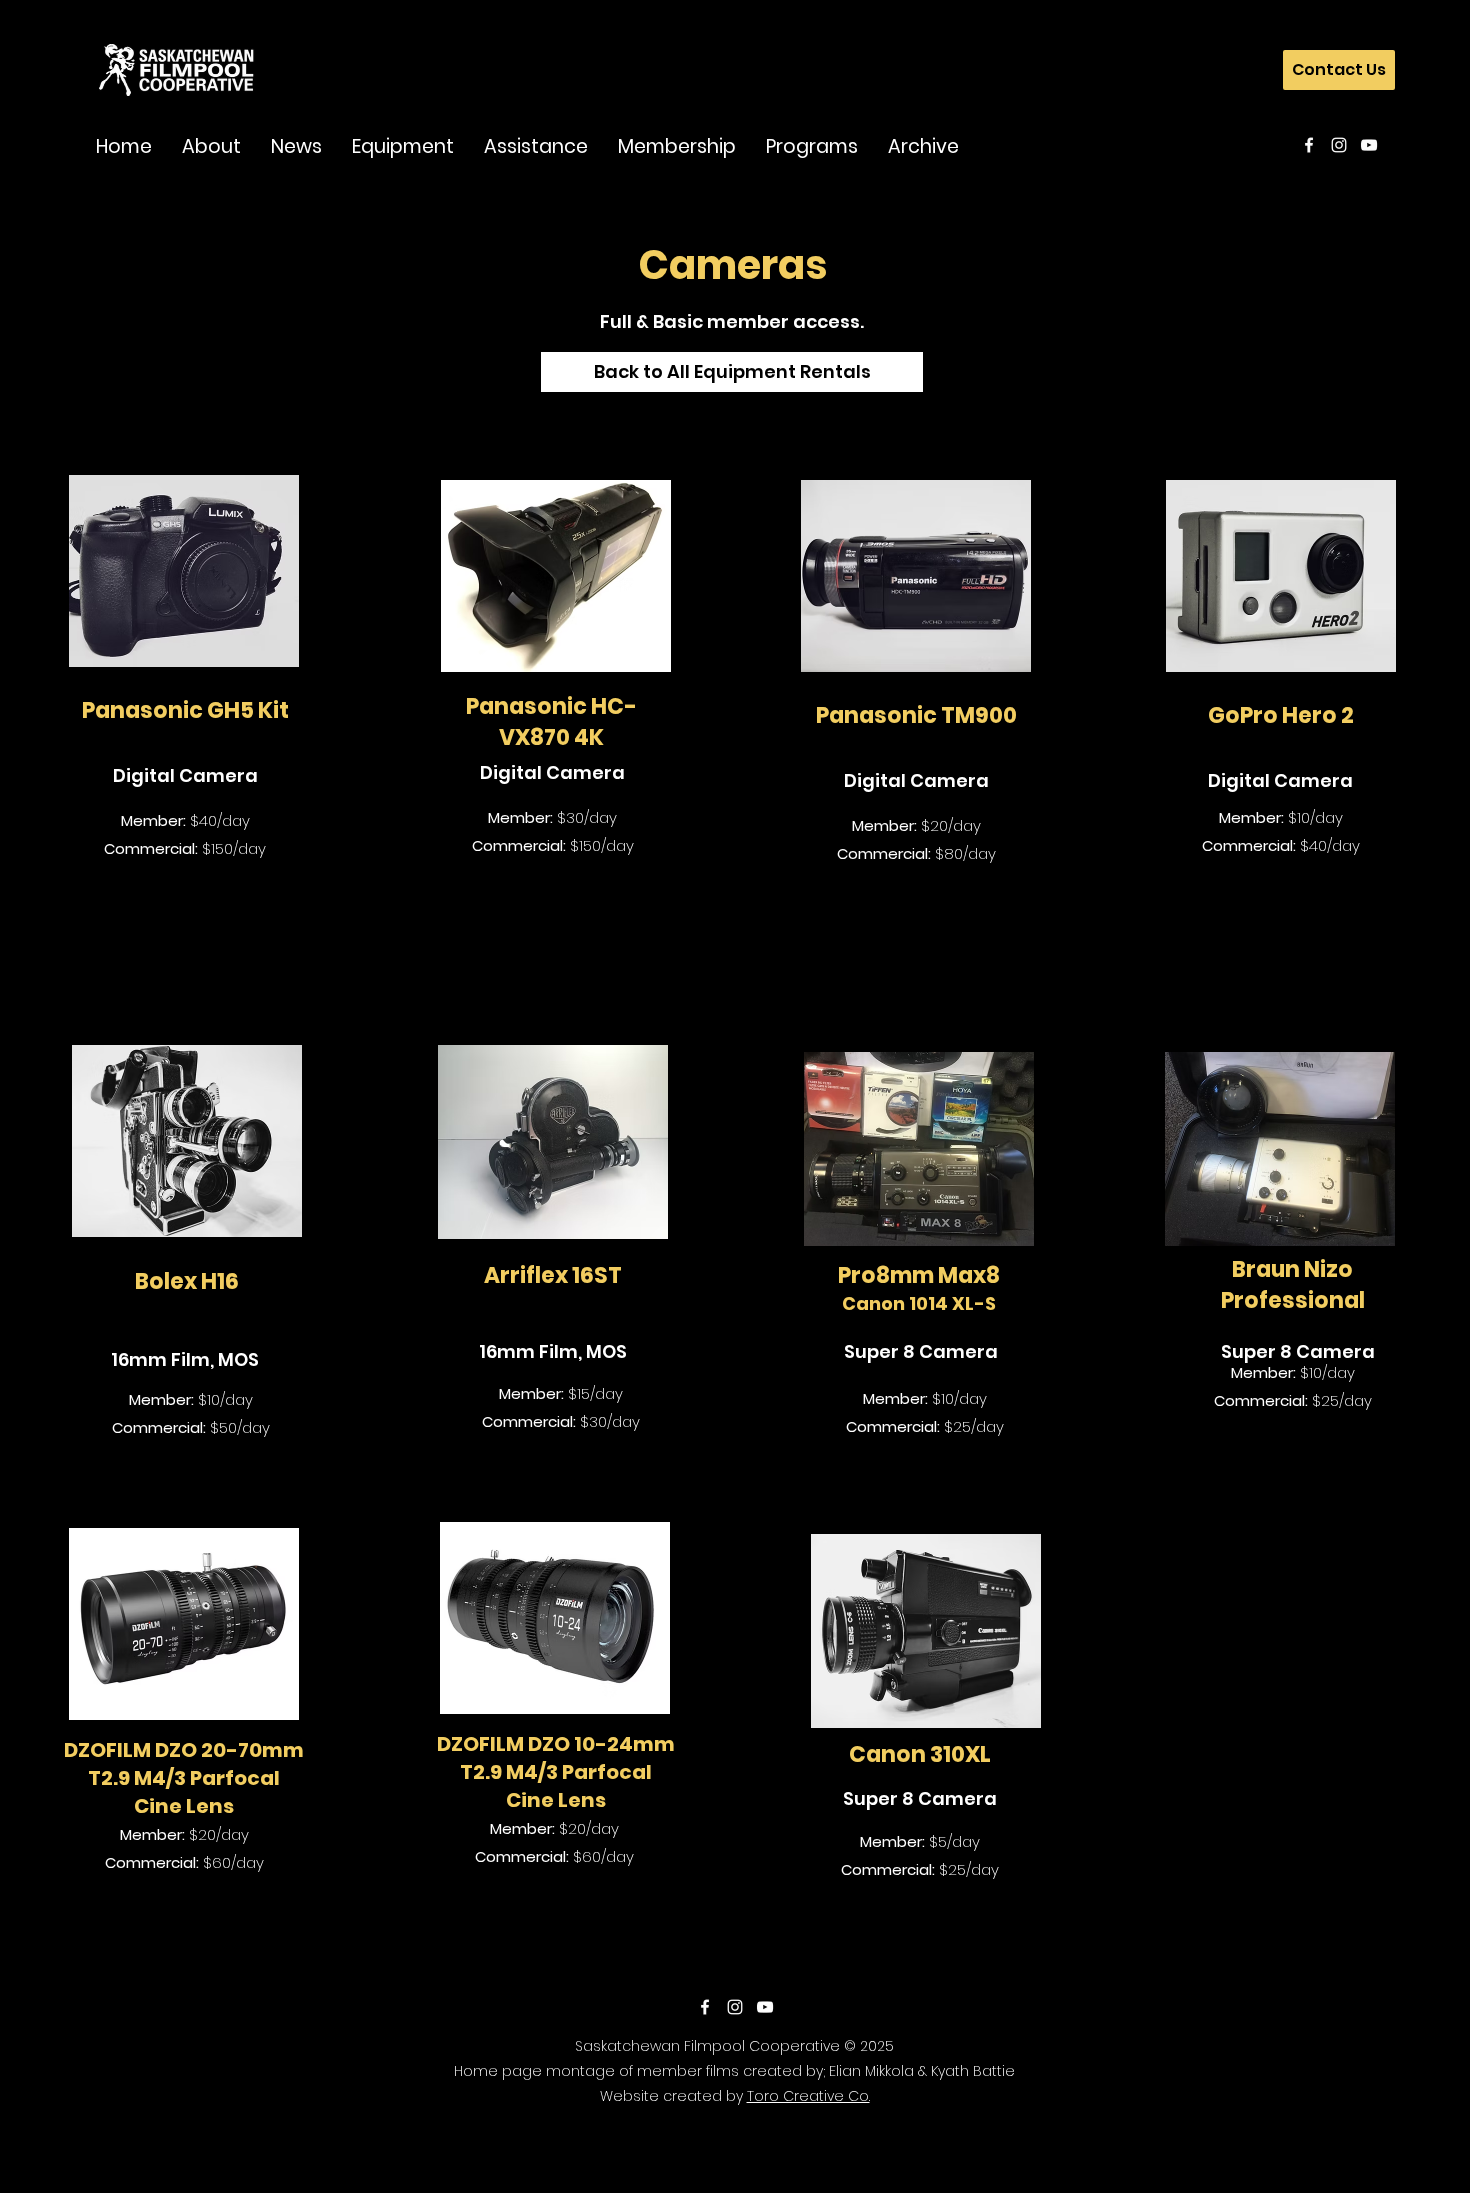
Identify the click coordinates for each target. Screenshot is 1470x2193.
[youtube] (1369, 145)
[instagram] (1339, 145)
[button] (211, 145)
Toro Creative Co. (808, 2096)
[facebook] (1309, 145)
